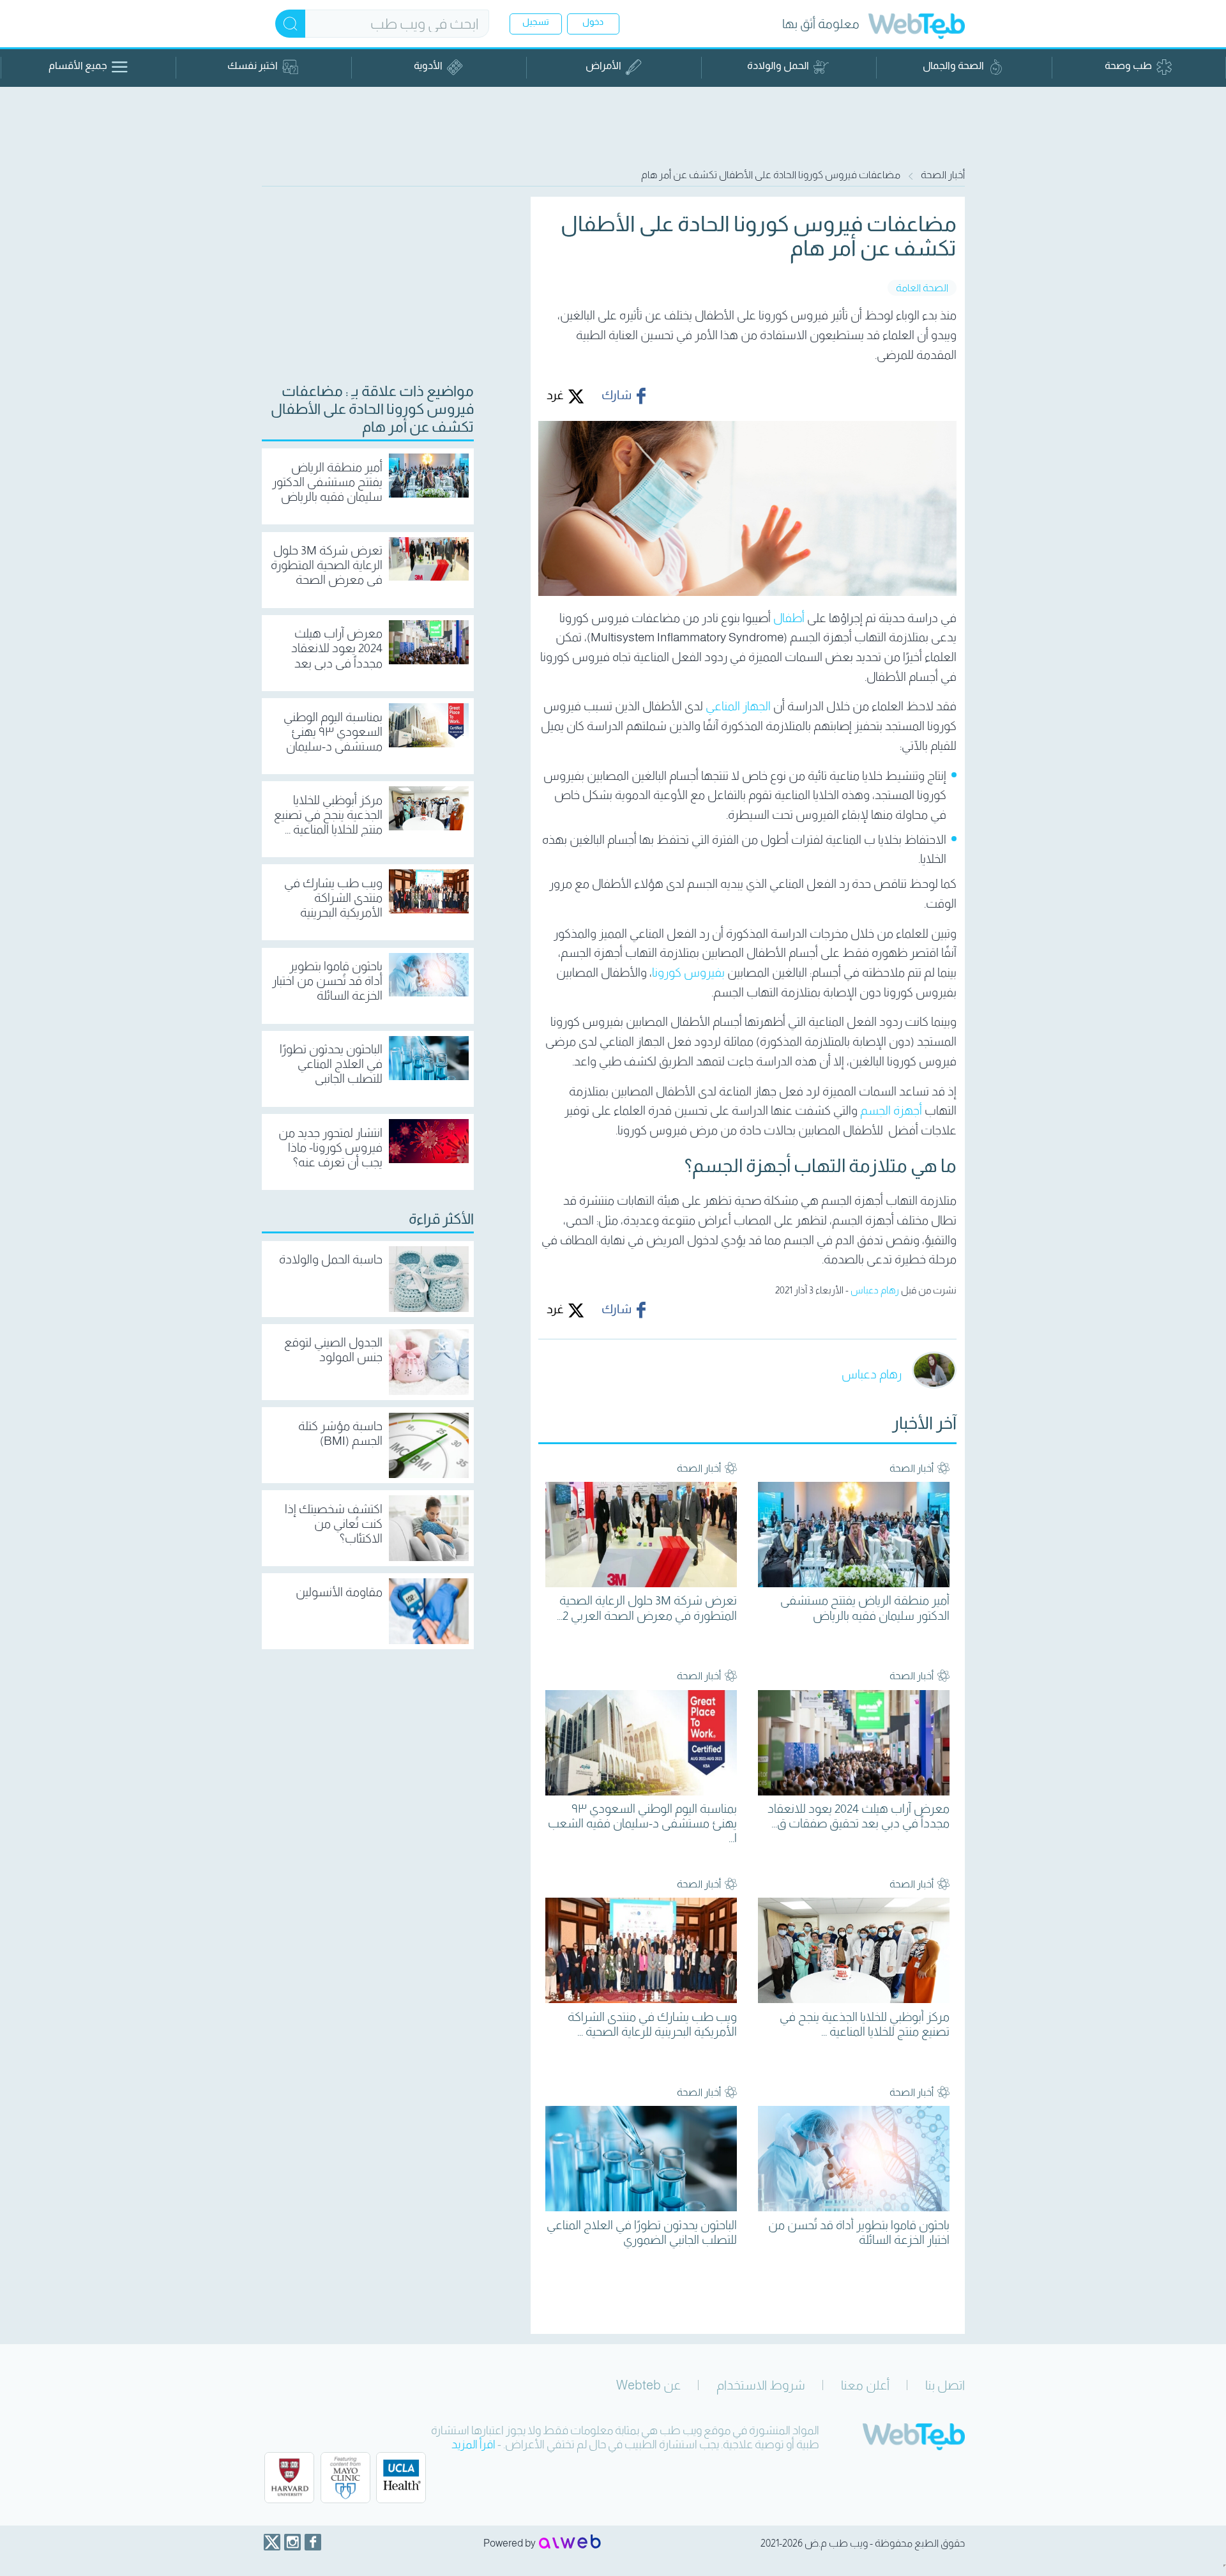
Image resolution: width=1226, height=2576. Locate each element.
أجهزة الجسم (891, 1110)
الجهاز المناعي (738, 706)
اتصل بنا (945, 2385)
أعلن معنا (865, 2385)
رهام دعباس (875, 1290)
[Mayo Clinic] (345, 2478)
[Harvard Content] (289, 2478)
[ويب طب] (917, 28)
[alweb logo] (570, 2543)
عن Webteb (648, 2385)
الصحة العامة (922, 288)
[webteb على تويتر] (272, 2542)
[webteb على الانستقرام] (292, 2542)
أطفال (789, 618)
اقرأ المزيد (473, 2444)
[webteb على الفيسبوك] (313, 2542)
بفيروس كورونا (688, 972)
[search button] (290, 24)
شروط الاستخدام (761, 2385)
